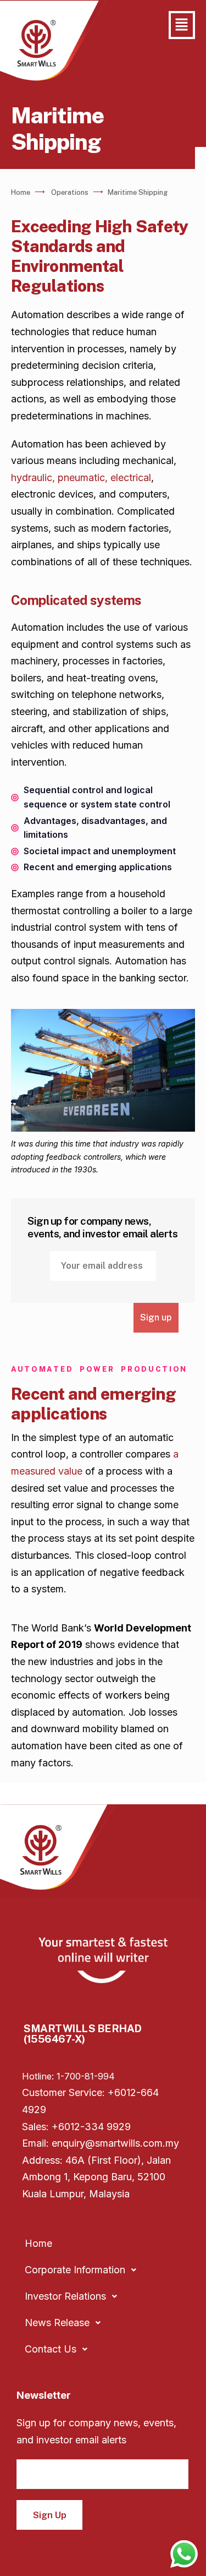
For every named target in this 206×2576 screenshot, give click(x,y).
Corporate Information (75, 2270)
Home (21, 192)
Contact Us (51, 2349)
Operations (70, 192)
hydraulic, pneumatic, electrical (81, 477)
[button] (182, 25)
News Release (57, 2323)
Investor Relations (65, 2296)
